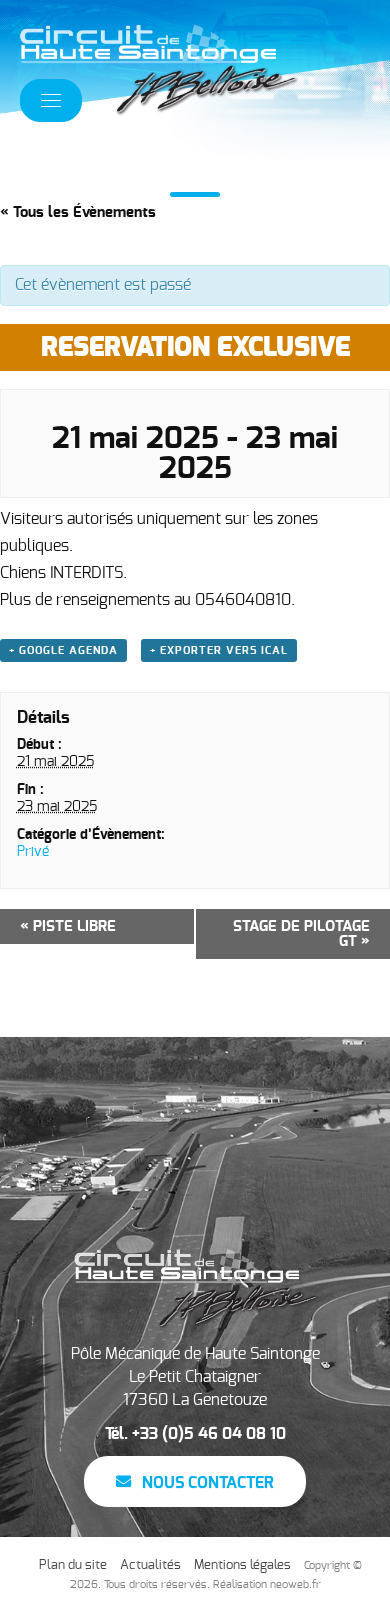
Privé (33, 852)
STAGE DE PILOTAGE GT (301, 934)
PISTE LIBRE (68, 926)
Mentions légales (242, 1565)
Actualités (150, 1565)
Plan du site (73, 1565)
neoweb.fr (295, 1584)
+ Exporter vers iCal (219, 650)
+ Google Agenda (63, 650)
